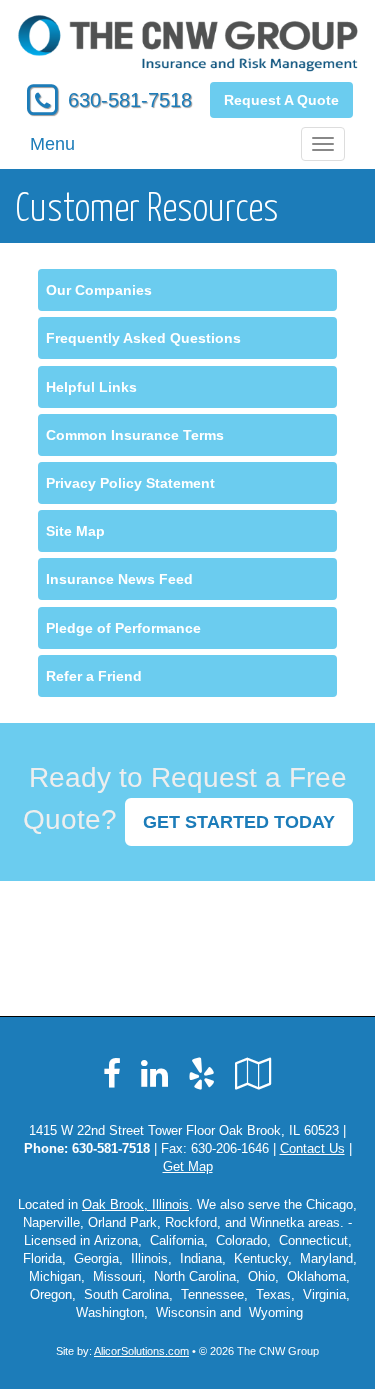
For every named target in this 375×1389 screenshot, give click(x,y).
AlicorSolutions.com (141, 1351)
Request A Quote (281, 100)
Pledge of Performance (123, 628)
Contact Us (312, 1149)
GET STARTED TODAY (239, 822)
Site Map (75, 531)
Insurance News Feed (119, 579)
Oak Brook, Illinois (135, 1205)
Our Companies (99, 290)
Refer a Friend (94, 676)
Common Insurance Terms (135, 435)
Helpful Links (91, 387)
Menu (52, 144)
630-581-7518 (130, 100)
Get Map (188, 1167)
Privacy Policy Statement (130, 483)
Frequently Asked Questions (143, 338)
